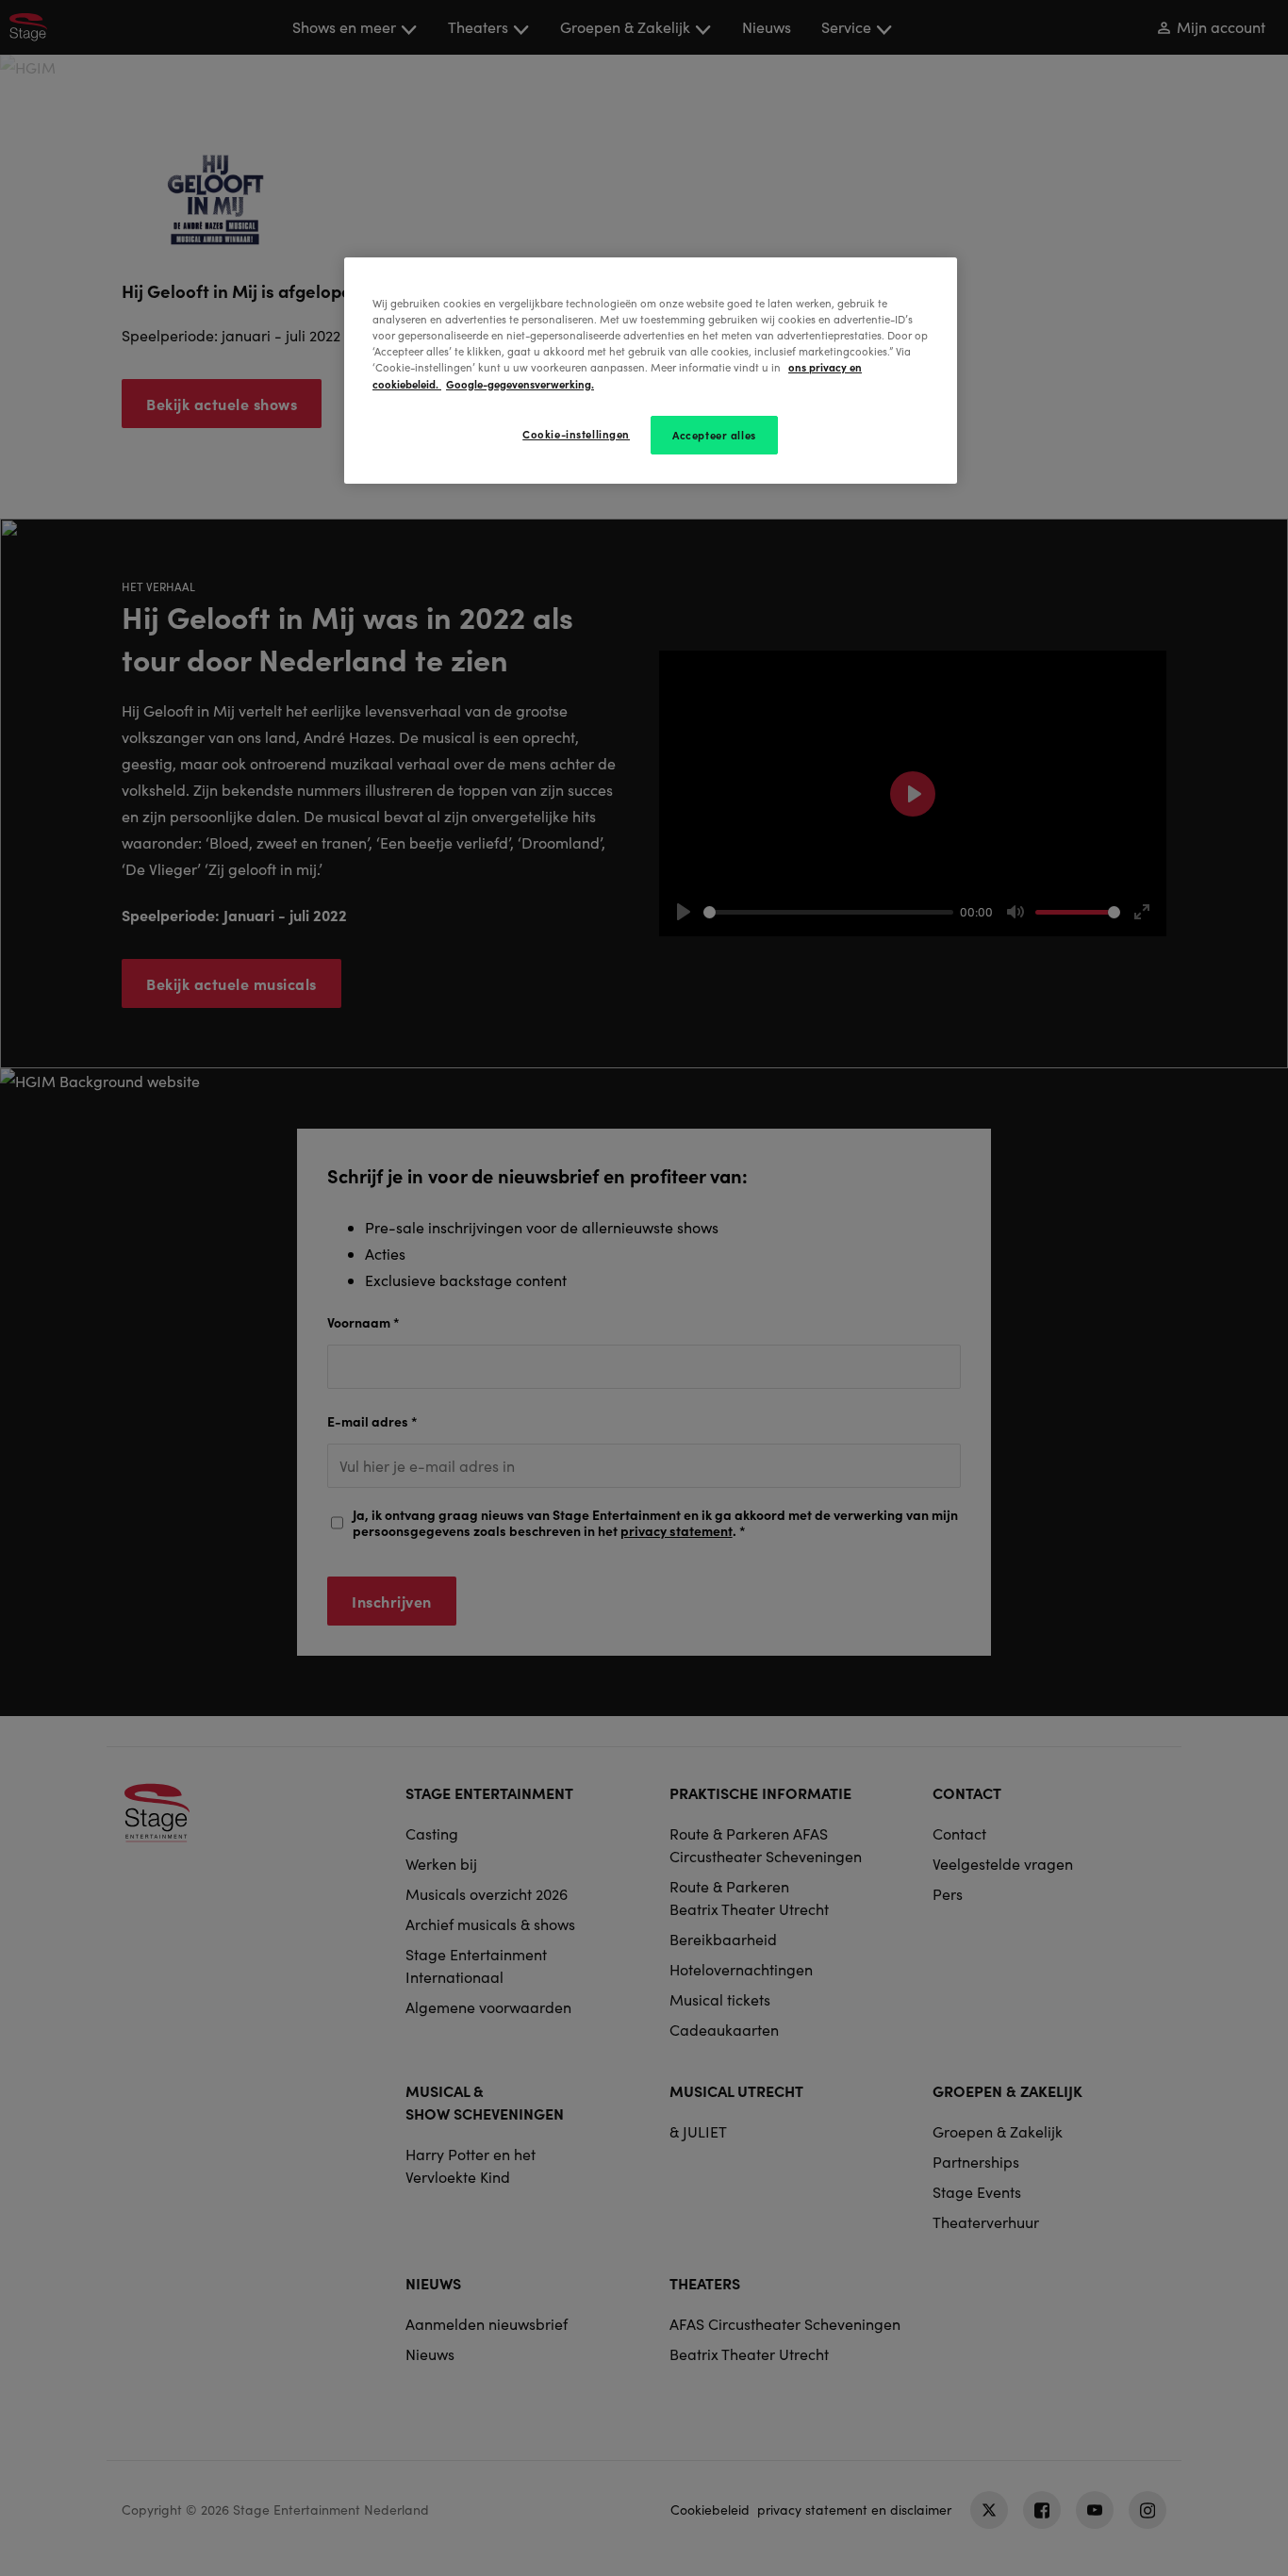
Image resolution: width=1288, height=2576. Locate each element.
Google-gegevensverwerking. (520, 384)
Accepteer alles (714, 435)
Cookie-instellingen (576, 434)
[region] (651, 371)
